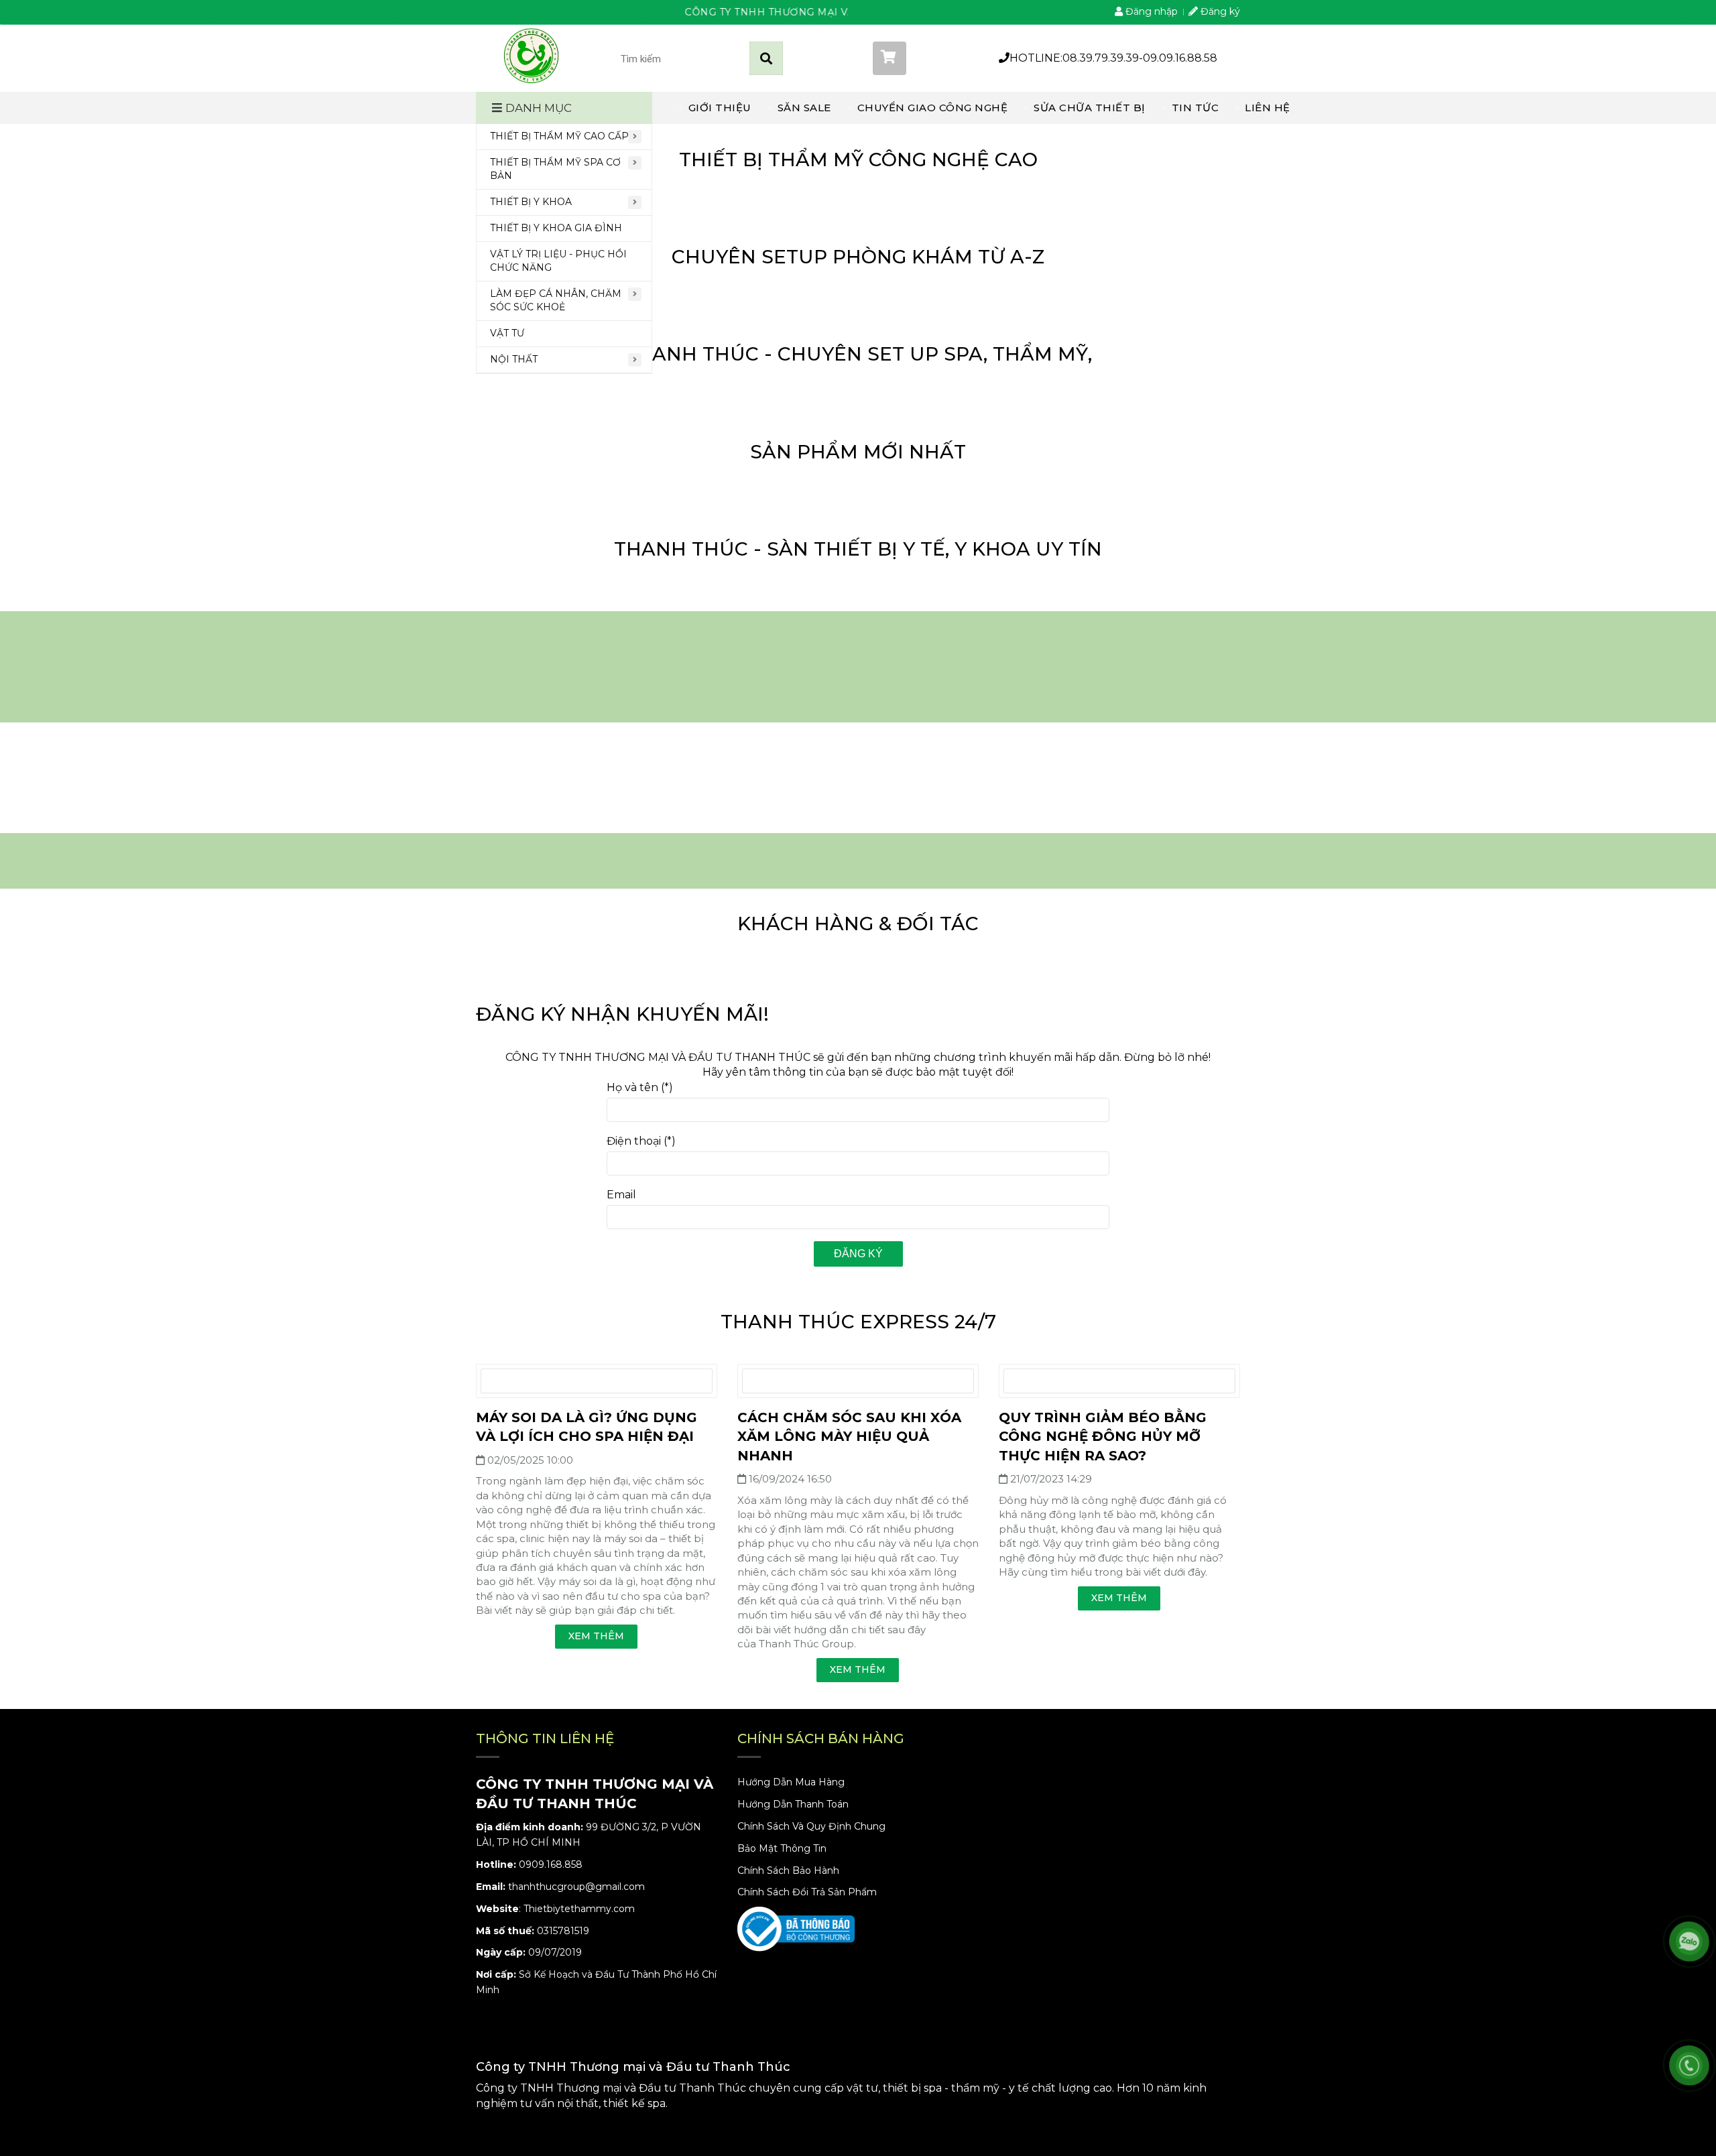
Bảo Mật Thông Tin (782, 1848)
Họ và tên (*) (640, 1087)
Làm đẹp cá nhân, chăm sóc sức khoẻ (556, 300)
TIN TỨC (1196, 108)
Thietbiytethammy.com (579, 1909)
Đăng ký (858, 1254)
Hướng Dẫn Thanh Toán (793, 1804)
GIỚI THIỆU (720, 108)
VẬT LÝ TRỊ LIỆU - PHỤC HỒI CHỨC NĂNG (558, 261)
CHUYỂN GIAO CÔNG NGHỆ (933, 108)
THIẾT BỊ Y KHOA (531, 202)
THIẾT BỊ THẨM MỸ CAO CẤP (559, 136)
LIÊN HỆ (1268, 108)
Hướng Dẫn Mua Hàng (791, 1782)
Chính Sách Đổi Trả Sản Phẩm (807, 1892)
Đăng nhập (1150, 11)
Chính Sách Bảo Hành (788, 1870)
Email (621, 1195)
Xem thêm (596, 1636)
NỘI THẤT (514, 359)
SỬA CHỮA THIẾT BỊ (1090, 108)
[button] (926, 58)
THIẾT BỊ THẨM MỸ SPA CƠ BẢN (555, 169)
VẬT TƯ (507, 333)
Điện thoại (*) (641, 1141)
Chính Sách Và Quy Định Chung (811, 1826)
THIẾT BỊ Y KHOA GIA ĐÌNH (556, 228)
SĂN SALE (804, 108)
